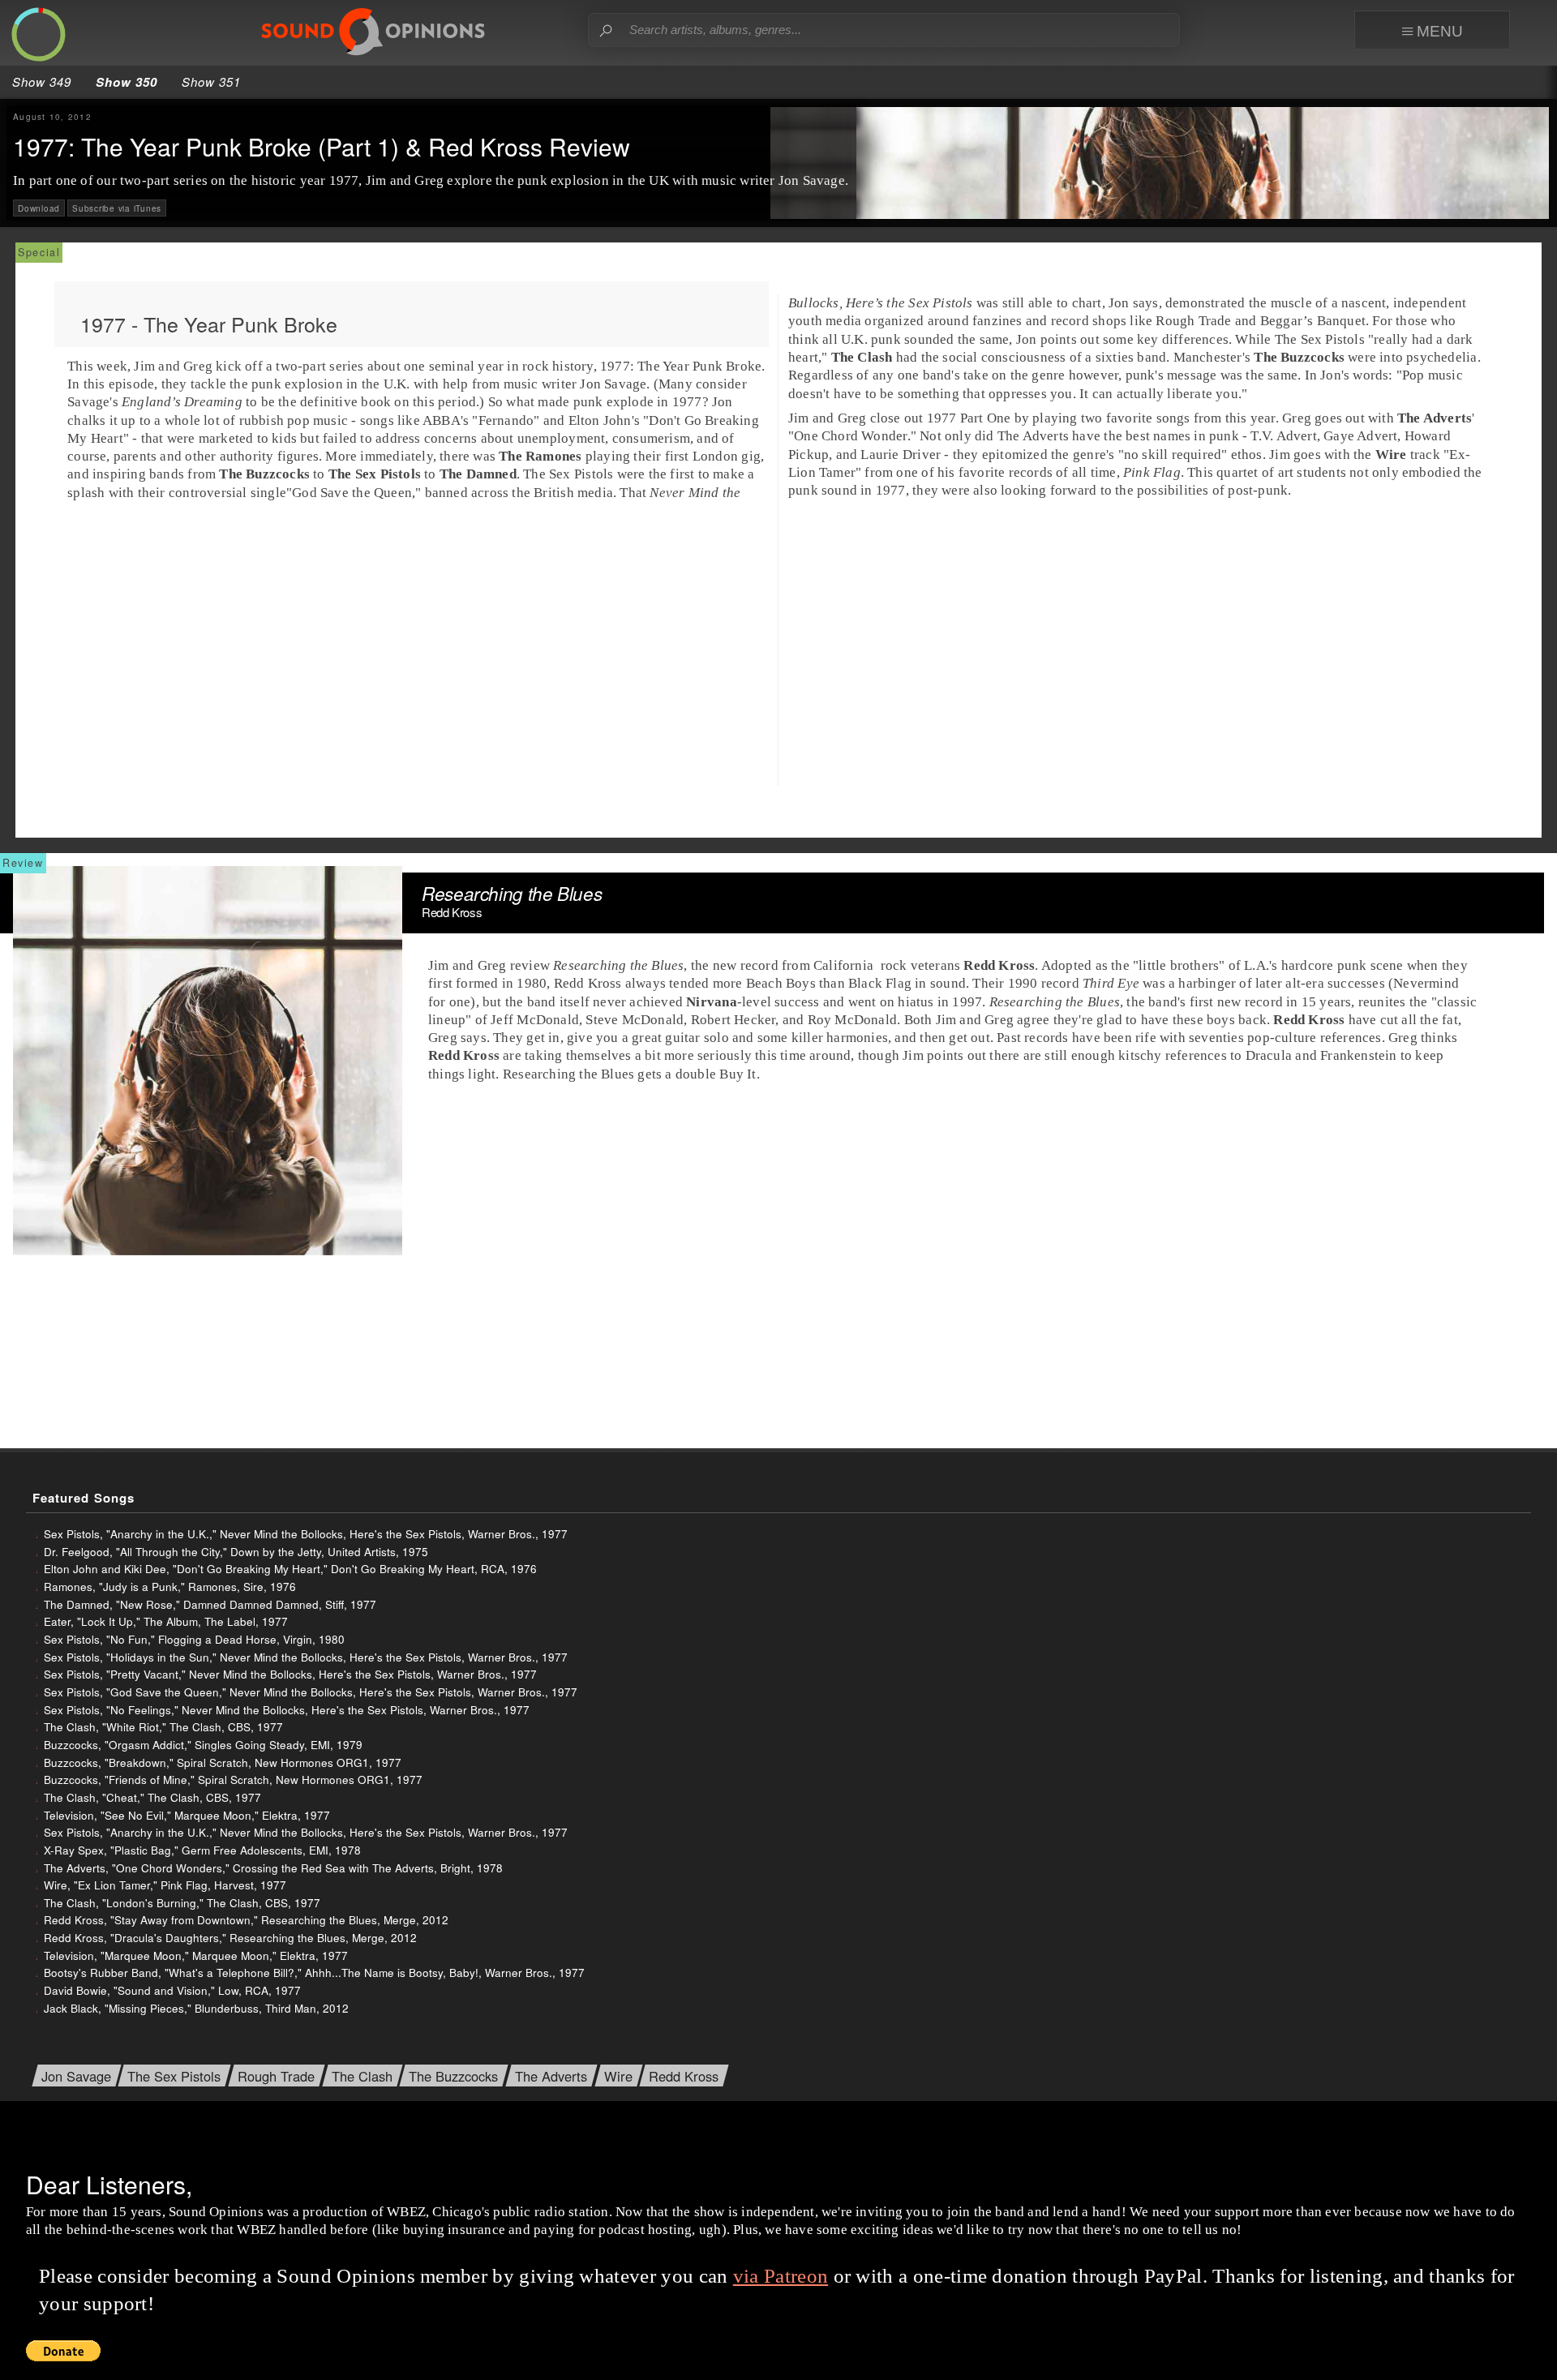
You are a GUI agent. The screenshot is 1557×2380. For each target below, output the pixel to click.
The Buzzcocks (453, 2076)
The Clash (362, 2076)
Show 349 (42, 81)
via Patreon (781, 2276)
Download (39, 208)
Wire (618, 2076)
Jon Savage (76, 2076)
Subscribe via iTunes (117, 208)
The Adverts (551, 2076)
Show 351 (211, 81)
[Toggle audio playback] (40, 36)
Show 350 (127, 82)
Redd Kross (684, 2076)
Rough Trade (276, 2076)
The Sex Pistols (174, 2076)
